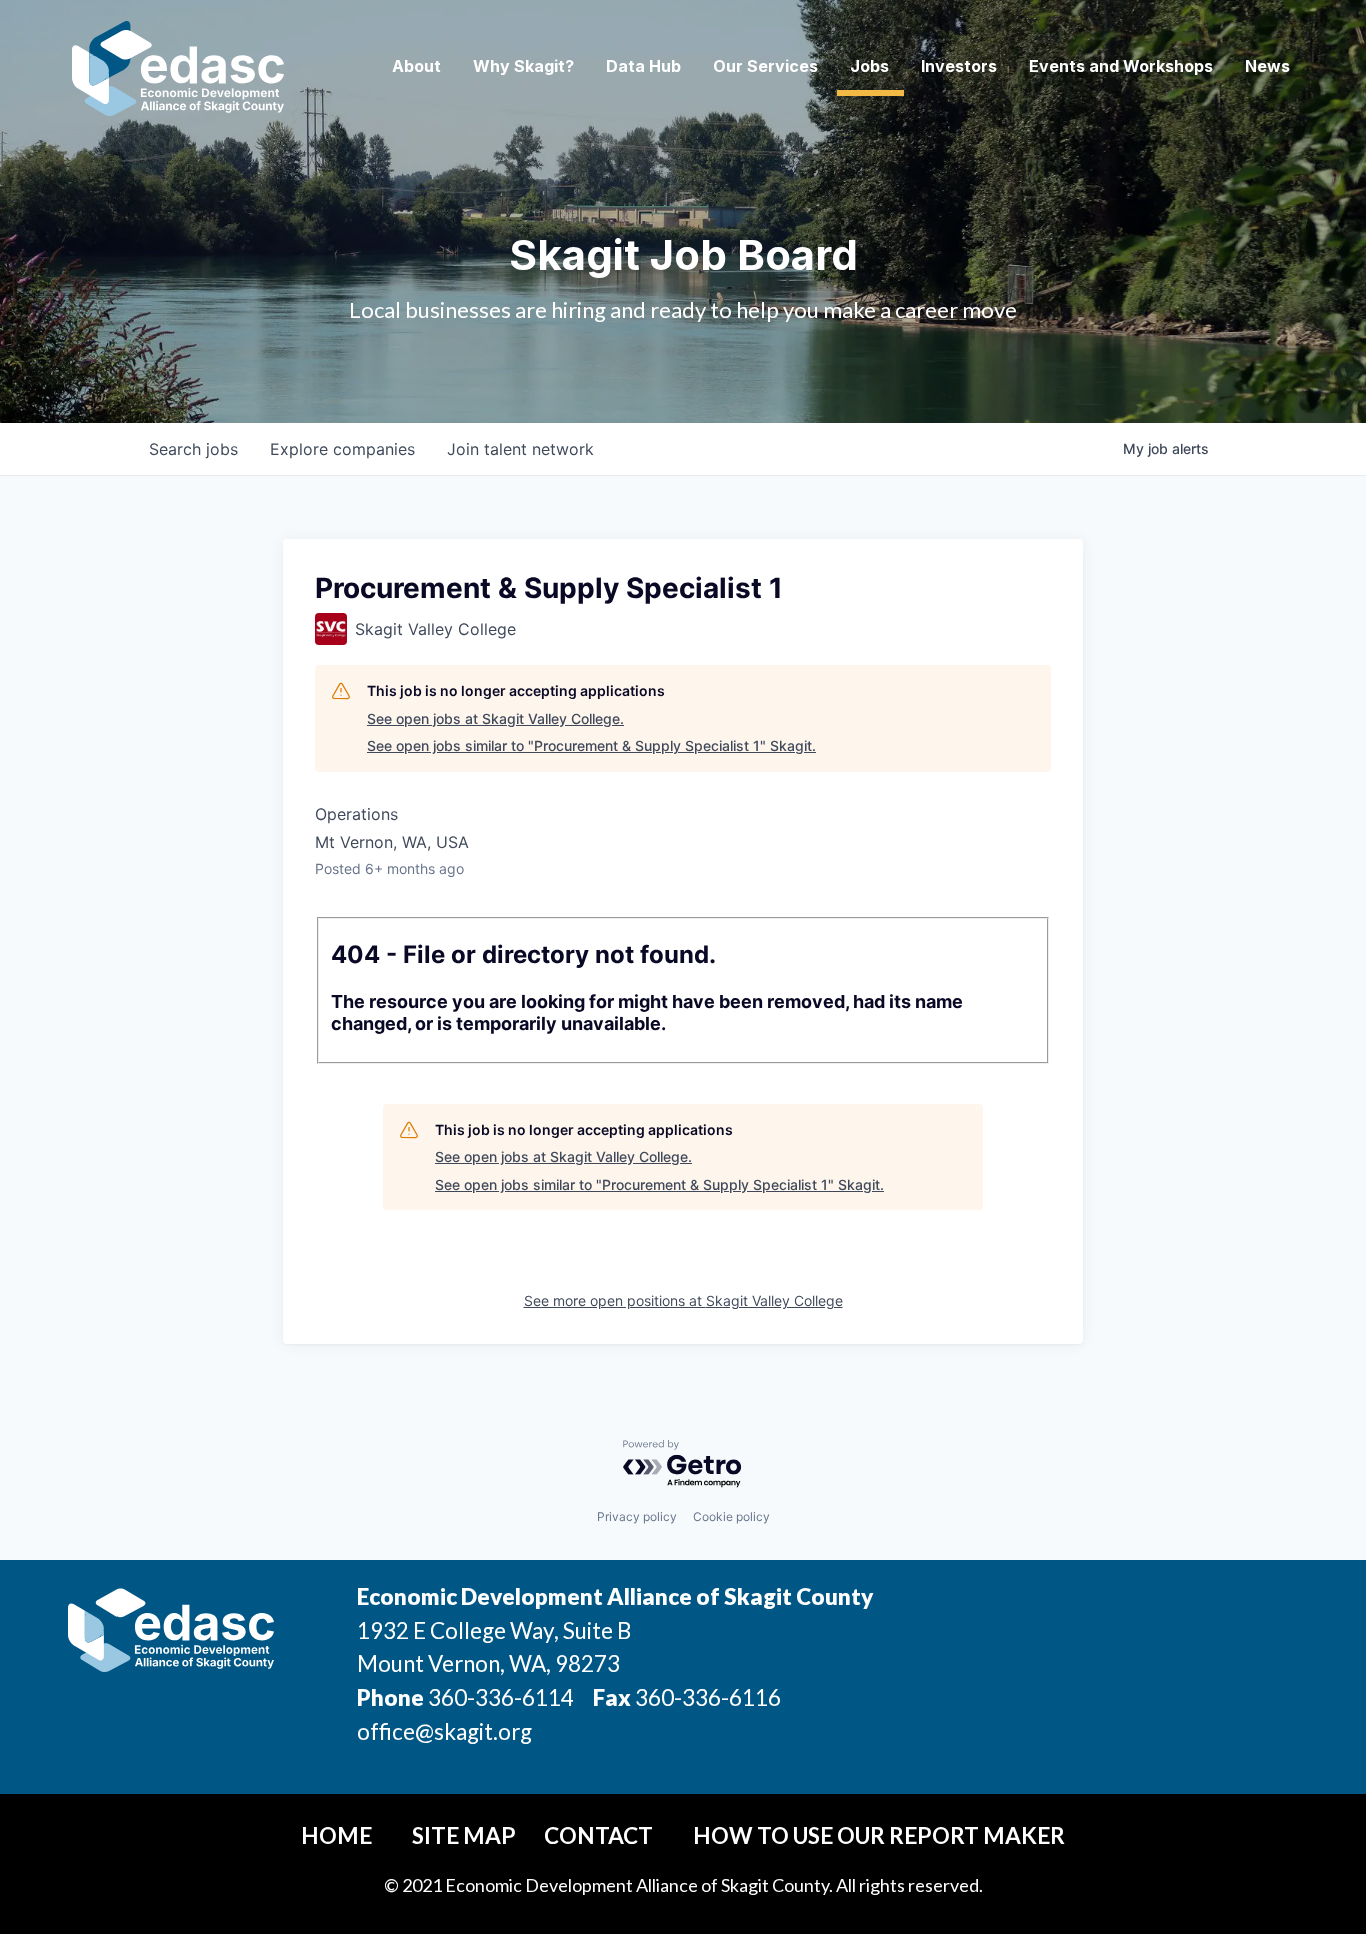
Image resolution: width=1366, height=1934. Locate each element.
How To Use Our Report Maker (879, 1835)
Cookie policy (731, 1516)
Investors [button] (959, 66)
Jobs (869, 66)
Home (336, 1835)
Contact (598, 1835)
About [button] (416, 66)
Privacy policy (637, 1516)
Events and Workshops (1121, 66)
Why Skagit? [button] (523, 66)
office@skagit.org (444, 1731)
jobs (193, 449)
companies (342, 449)
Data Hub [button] (643, 66)
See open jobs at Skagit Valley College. (495, 718)
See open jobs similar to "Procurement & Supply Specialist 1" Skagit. (591, 745)
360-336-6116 (706, 1697)
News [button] (1267, 66)
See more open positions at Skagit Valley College (683, 1300)
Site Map (464, 1835)
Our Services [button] (765, 66)
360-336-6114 (501, 1697)
